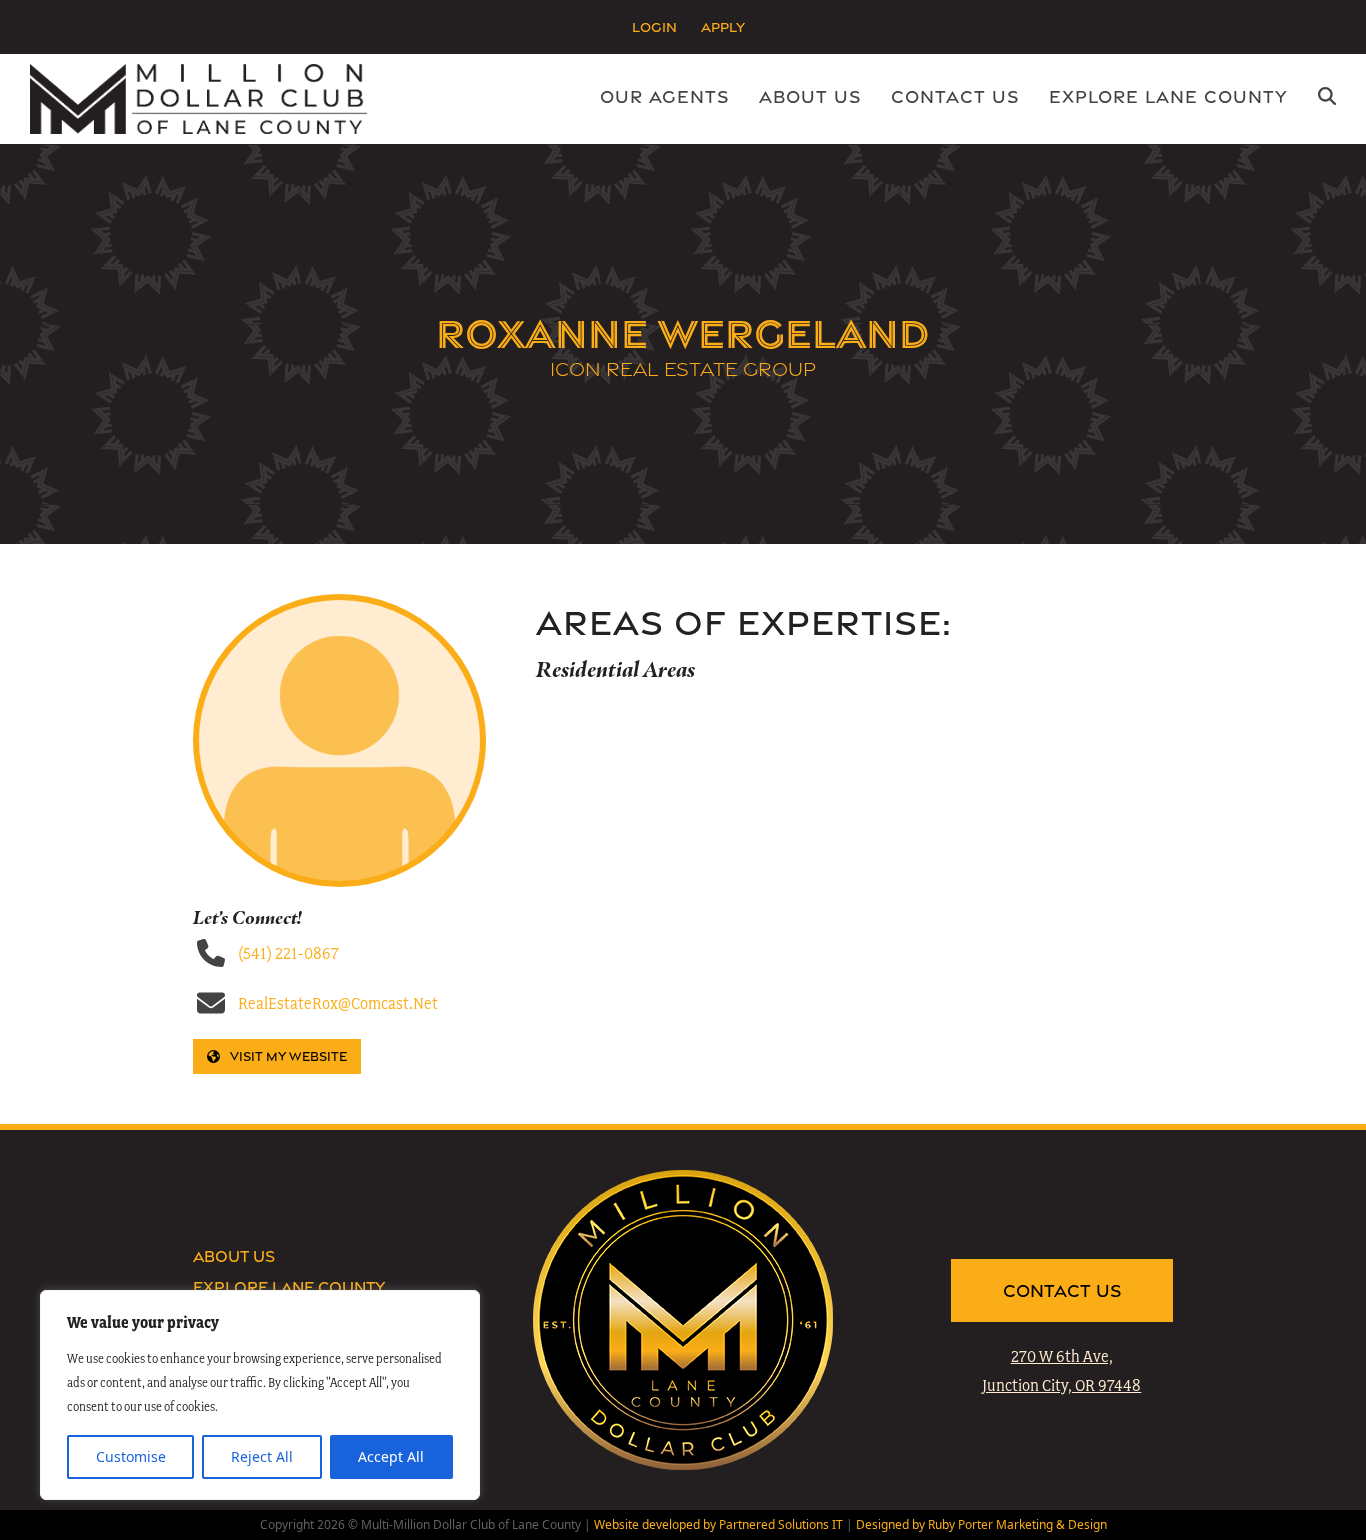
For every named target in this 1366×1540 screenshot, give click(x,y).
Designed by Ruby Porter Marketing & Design (981, 1524)
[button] (1327, 99)
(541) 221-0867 (288, 953)
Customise (131, 1456)
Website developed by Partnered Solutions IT (718, 1524)
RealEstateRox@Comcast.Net (338, 1003)
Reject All (262, 1456)
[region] (260, 1395)
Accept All (391, 1456)
